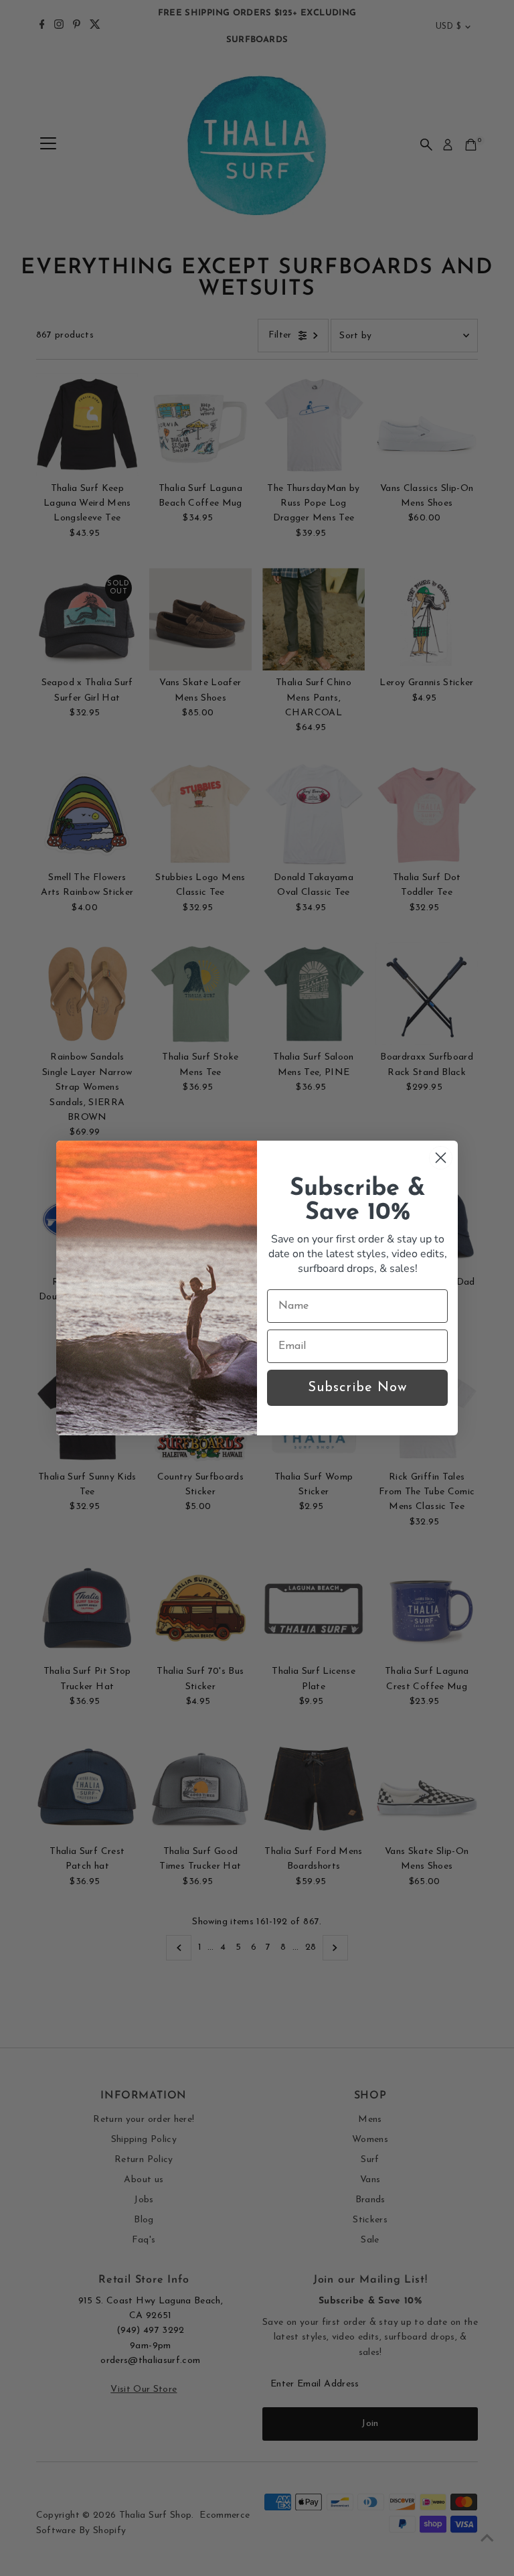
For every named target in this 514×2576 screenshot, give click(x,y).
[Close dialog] (441, 1158)
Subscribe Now (357, 1388)
